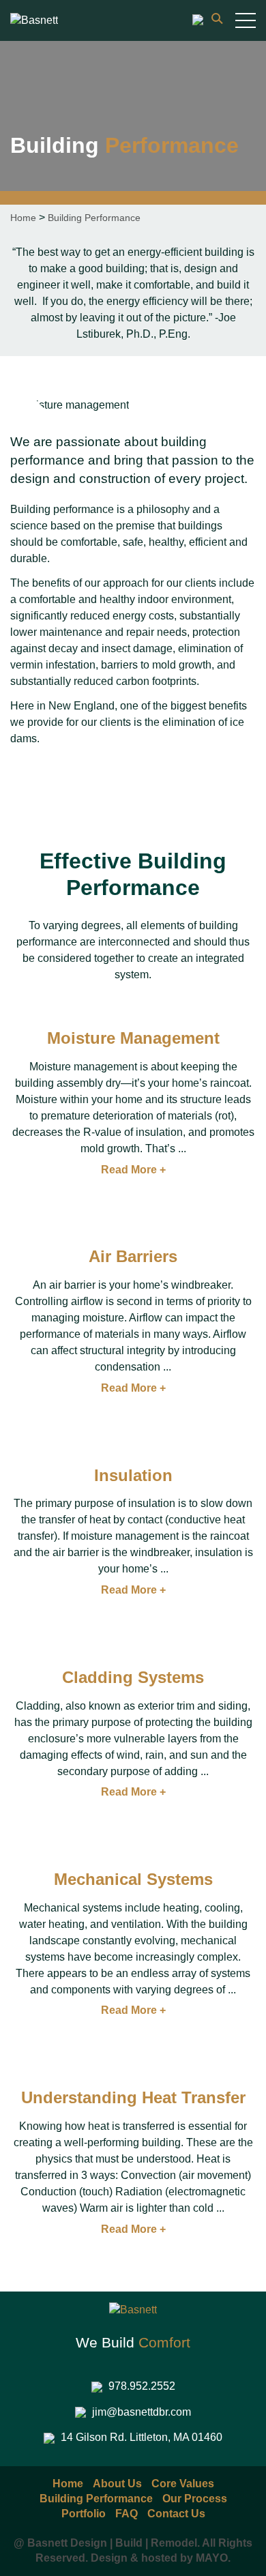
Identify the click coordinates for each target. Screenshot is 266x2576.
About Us (117, 2484)
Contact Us (176, 2514)
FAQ (127, 2514)
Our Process (195, 2499)
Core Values (183, 2484)
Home (23, 218)
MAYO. (213, 2558)
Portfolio (84, 2514)
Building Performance (96, 2499)
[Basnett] (34, 20)
